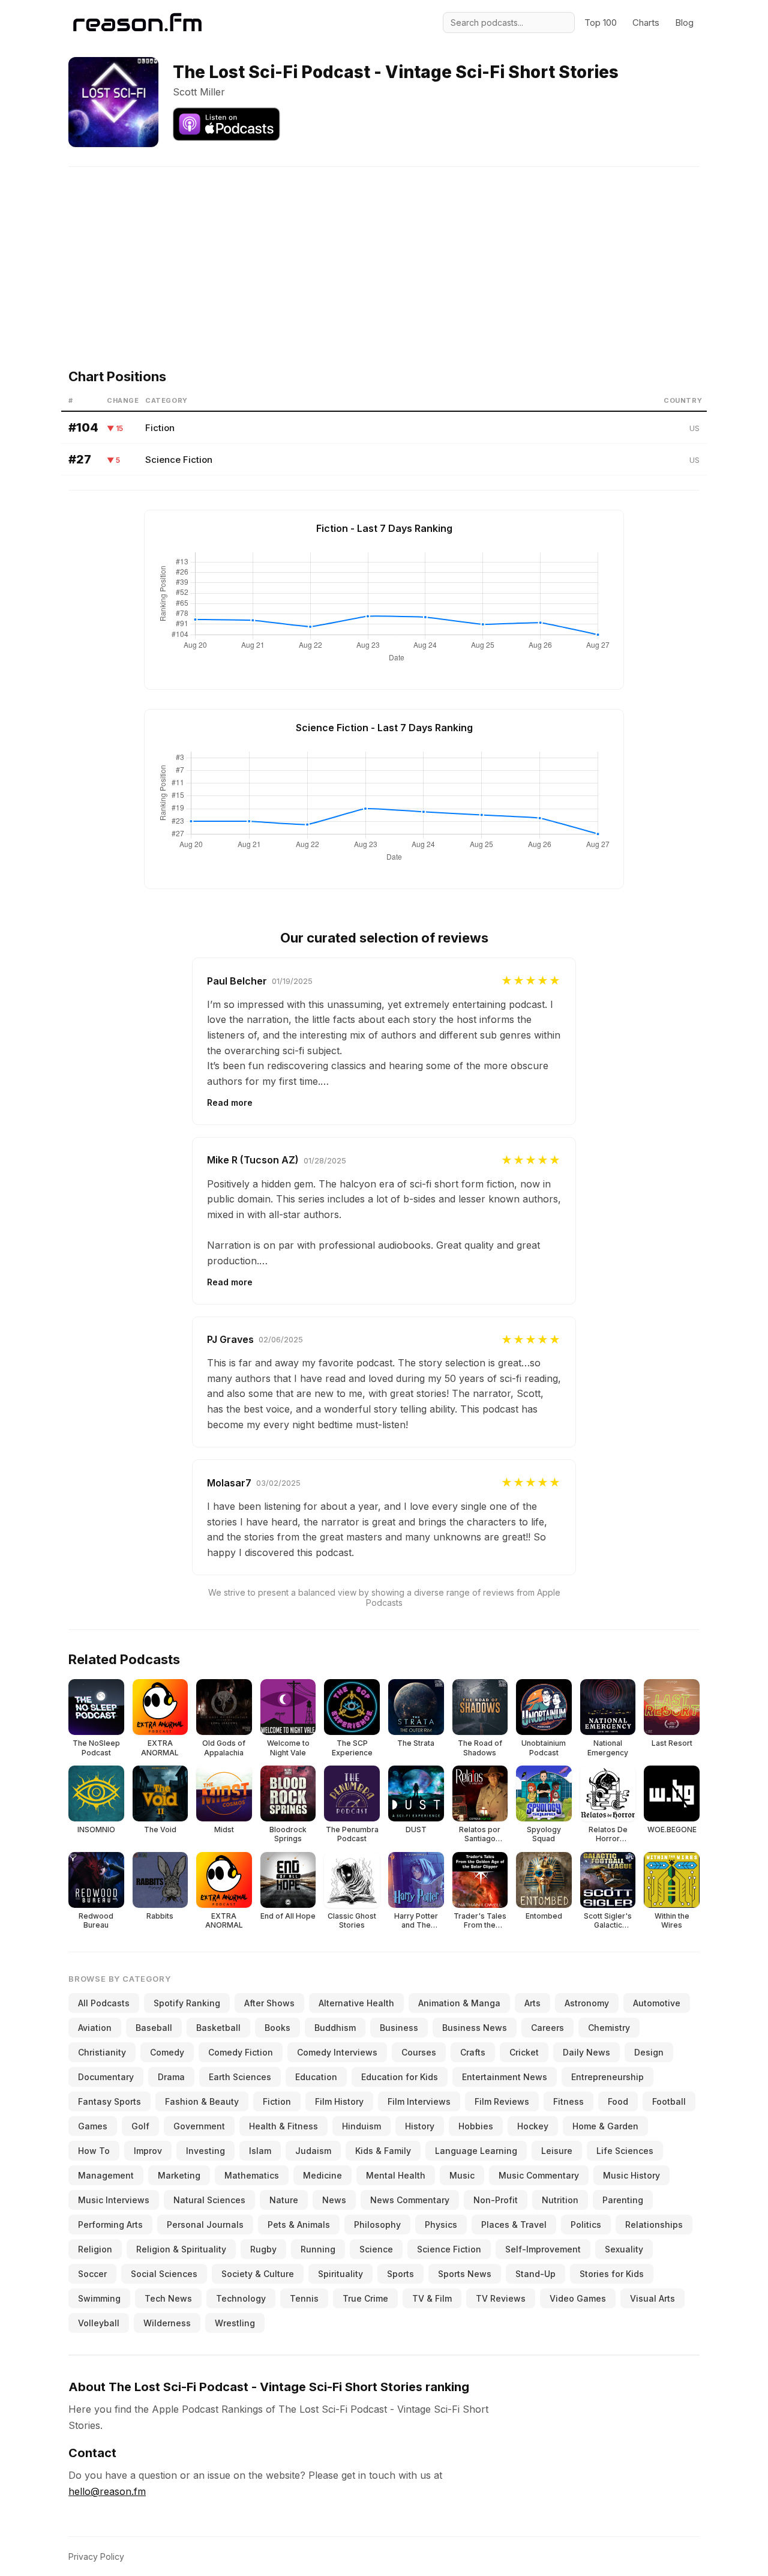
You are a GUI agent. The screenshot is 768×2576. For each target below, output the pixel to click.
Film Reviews (502, 2101)
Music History (631, 2175)
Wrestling (235, 2323)
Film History (339, 2101)
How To (94, 2151)
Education (316, 2077)
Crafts (473, 2052)
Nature (284, 2200)
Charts (646, 23)
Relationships (654, 2225)
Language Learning (476, 2151)
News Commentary (410, 2200)
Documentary (106, 2077)
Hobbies (476, 2126)
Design (649, 2052)
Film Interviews (419, 2101)
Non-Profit (496, 2200)
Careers (547, 2028)
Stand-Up (535, 2274)
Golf (140, 2126)
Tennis (304, 2298)
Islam (260, 2151)
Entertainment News (505, 2077)
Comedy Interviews (337, 2052)
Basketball (218, 2028)
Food (618, 2101)
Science (376, 2249)
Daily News (586, 2052)
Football (669, 2101)
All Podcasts (104, 2003)
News (334, 2200)
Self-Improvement (543, 2249)
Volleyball (99, 2323)
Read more (230, 1102)
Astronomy (587, 2003)
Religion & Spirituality (181, 2249)
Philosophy (377, 2225)
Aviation (95, 2028)
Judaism (313, 2151)
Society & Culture (258, 2274)
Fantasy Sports (109, 2101)
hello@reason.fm (107, 2491)
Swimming (99, 2298)
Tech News (168, 2298)
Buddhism (335, 2028)
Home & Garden (605, 2126)
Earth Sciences (240, 2077)
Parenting (623, 2200)
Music (462, 2175)
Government (199, 2126)
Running (318, 2249)
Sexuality (624, 2249)
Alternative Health (356, 2003)
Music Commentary (539, 2175)
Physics (441, 2225)
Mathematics (252, 2175)
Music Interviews (114, 2200)
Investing (205, 2151)
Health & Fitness (283, 2126)
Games (93, 2126)
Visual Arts (652, 2298)
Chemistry (609, 2028)
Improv (148, 2151)
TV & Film (432, 2298)
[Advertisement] (384, 251)
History (420, 2126)
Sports (400, 2274)
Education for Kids (400, 2077)
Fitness (568, 2101)
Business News (475, 2028)
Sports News (465, 2274)
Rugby (263, 2249)
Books (277, 2028)
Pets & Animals (299, 2225)
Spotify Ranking (187, 2003)
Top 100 (601, 23)
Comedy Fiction (241, 2052)
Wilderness (167, 2323)
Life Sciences (625, 2151)
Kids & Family (383, 2151)
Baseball (154, 2028)
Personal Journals (205, 2225)
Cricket (524, 2052)
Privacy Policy (96, 2556)
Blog (684, 23)
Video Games (578, 2298)
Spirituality (340, 2274)
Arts (532, 2003)
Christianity (102, 2052)
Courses (419, 2052)
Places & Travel (514, 2225)
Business (399, 2028)
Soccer (92, 2274)
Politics (586, 2225)
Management (106, 2175)
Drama (171, 2077)
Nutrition (560, 2200)
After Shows (269, 2003)
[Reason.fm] (137, 23)
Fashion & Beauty (202, 2101)
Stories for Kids (612, 2274)
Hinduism (361, 2126)
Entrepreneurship (607, 2077)
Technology (241, 2298)
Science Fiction (179, 460)
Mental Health (396, 2175)
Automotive (657, 2003)
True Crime (365, 2298)
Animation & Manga (459, 2003)
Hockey (533, 2126)
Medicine (322, 2175)
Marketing (179, 2175)
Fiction (160, 428)
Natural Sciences (209, 2200)
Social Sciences (164, 2274)
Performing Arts (110, 2225)
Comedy (167, 2052)
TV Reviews (501, 2298)
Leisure (557, 2151)
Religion (95, 2249)
